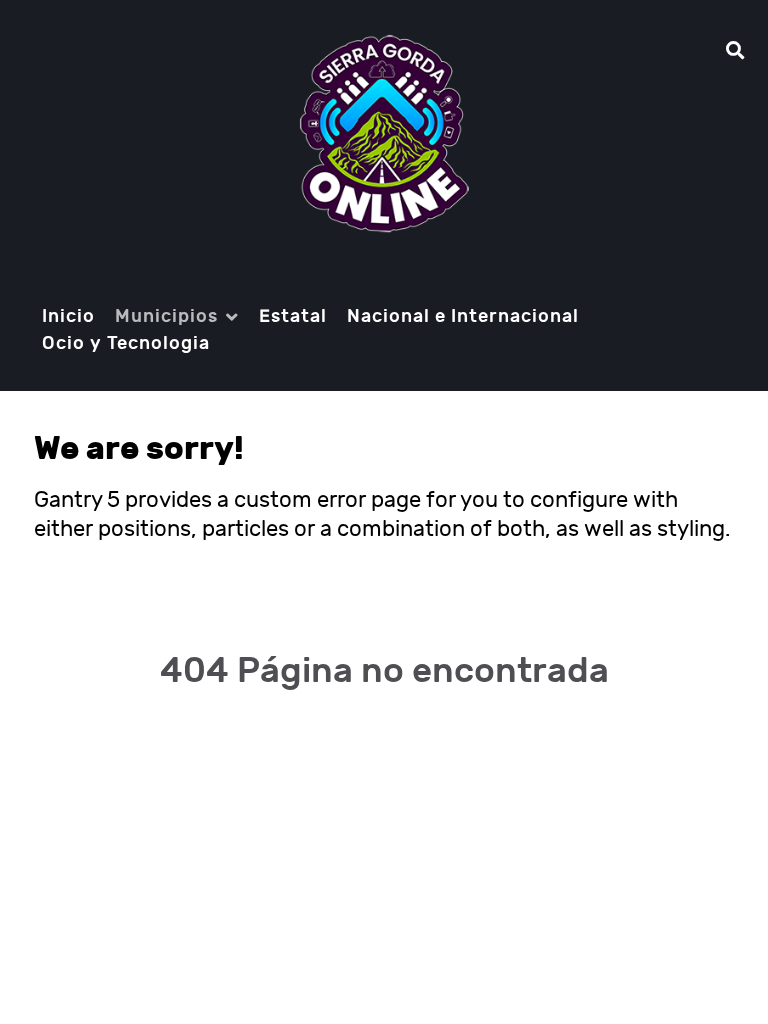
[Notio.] (384, 134)
